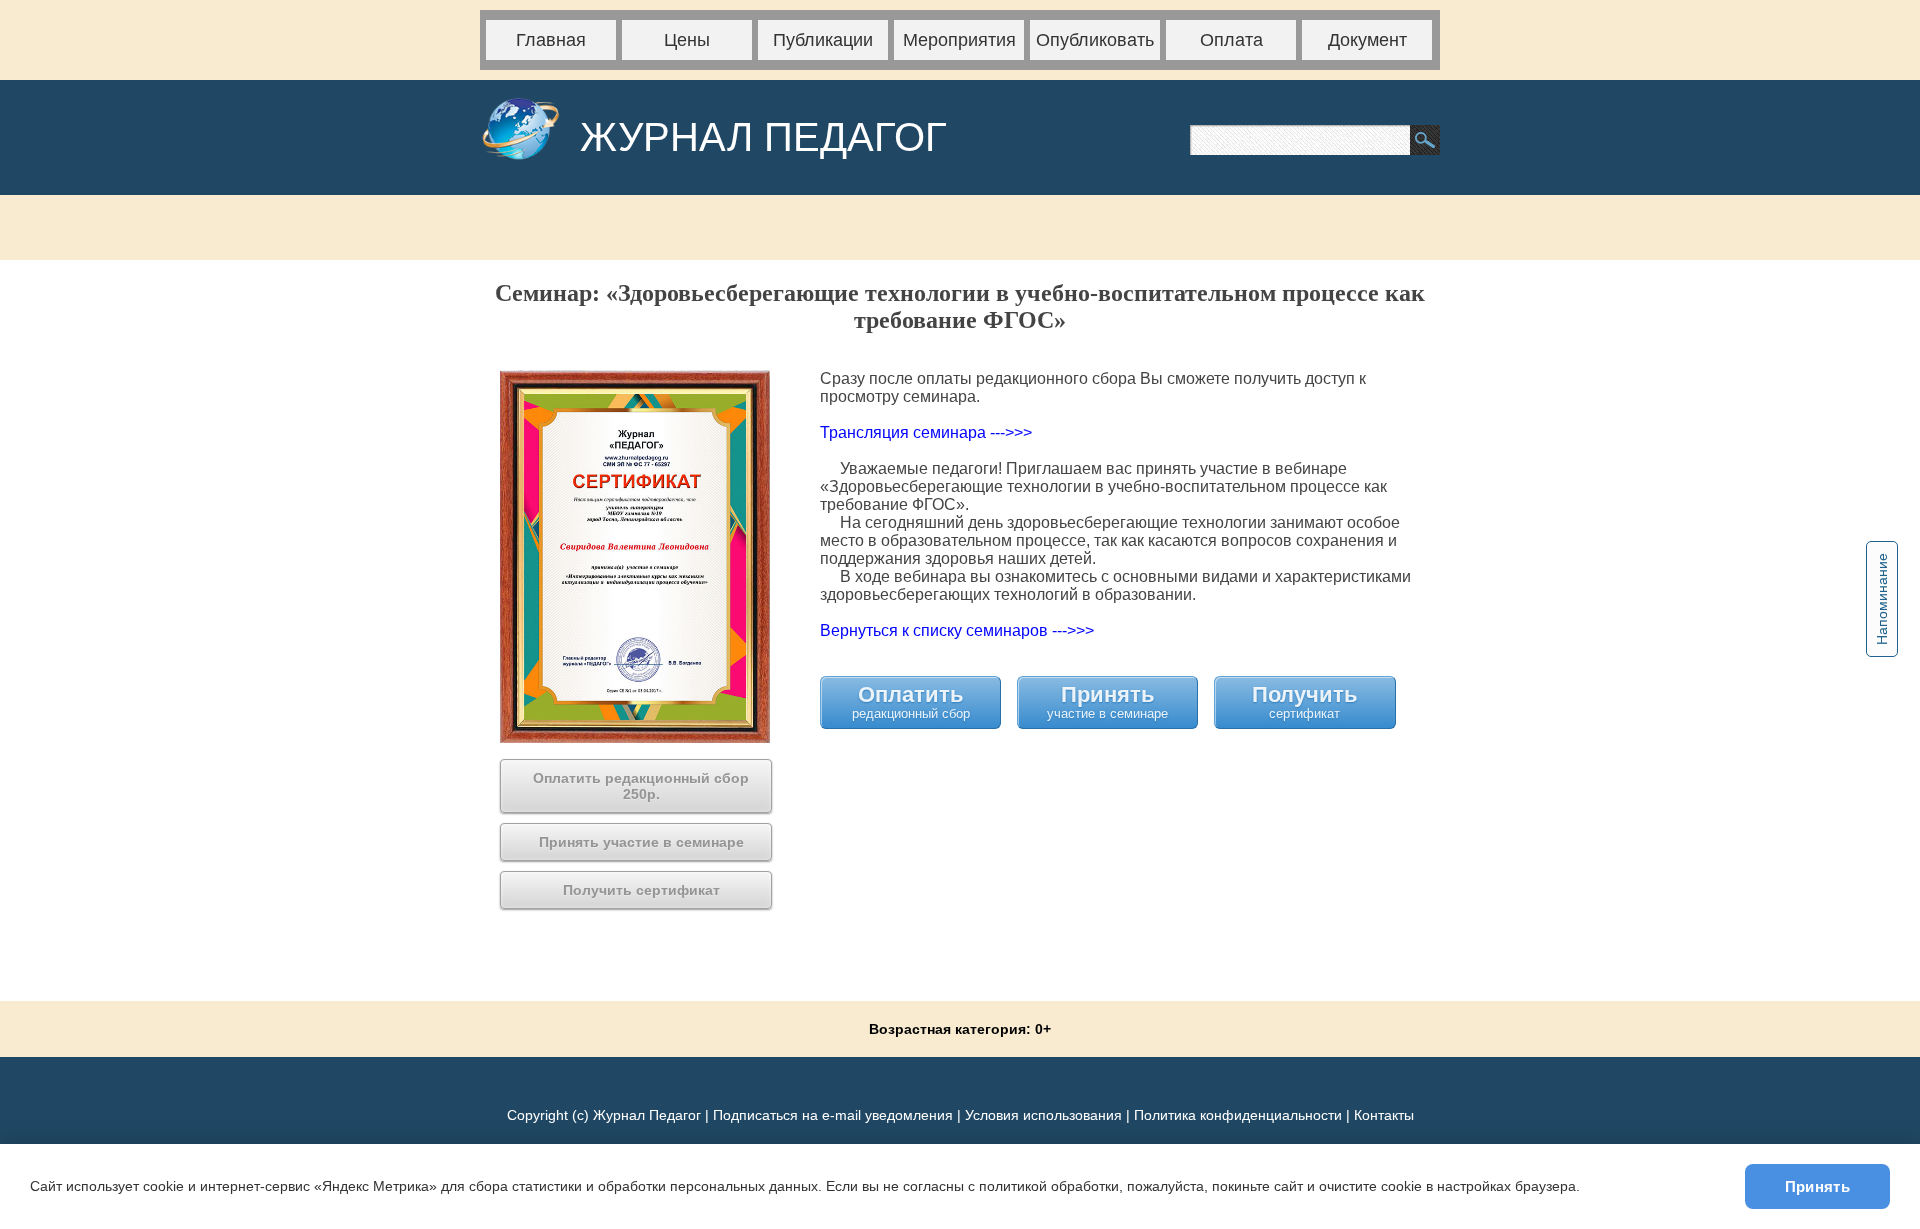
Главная (551, 40)
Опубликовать (1095, 40)
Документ (1367, 40)
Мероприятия (959, 40)
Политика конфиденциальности (1238, 1115)
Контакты (1384, 1115)
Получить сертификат (1305, 701)
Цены (687, 40)
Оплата (1231, 40)
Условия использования (1043, 1115)
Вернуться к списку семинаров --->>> (957, 630)
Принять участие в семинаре (1107, 701)
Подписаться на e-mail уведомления (833, 1115)
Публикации (823, 40)
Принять (1817, 1186)
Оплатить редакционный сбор (911, 701)
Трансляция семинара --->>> (926, 432)
